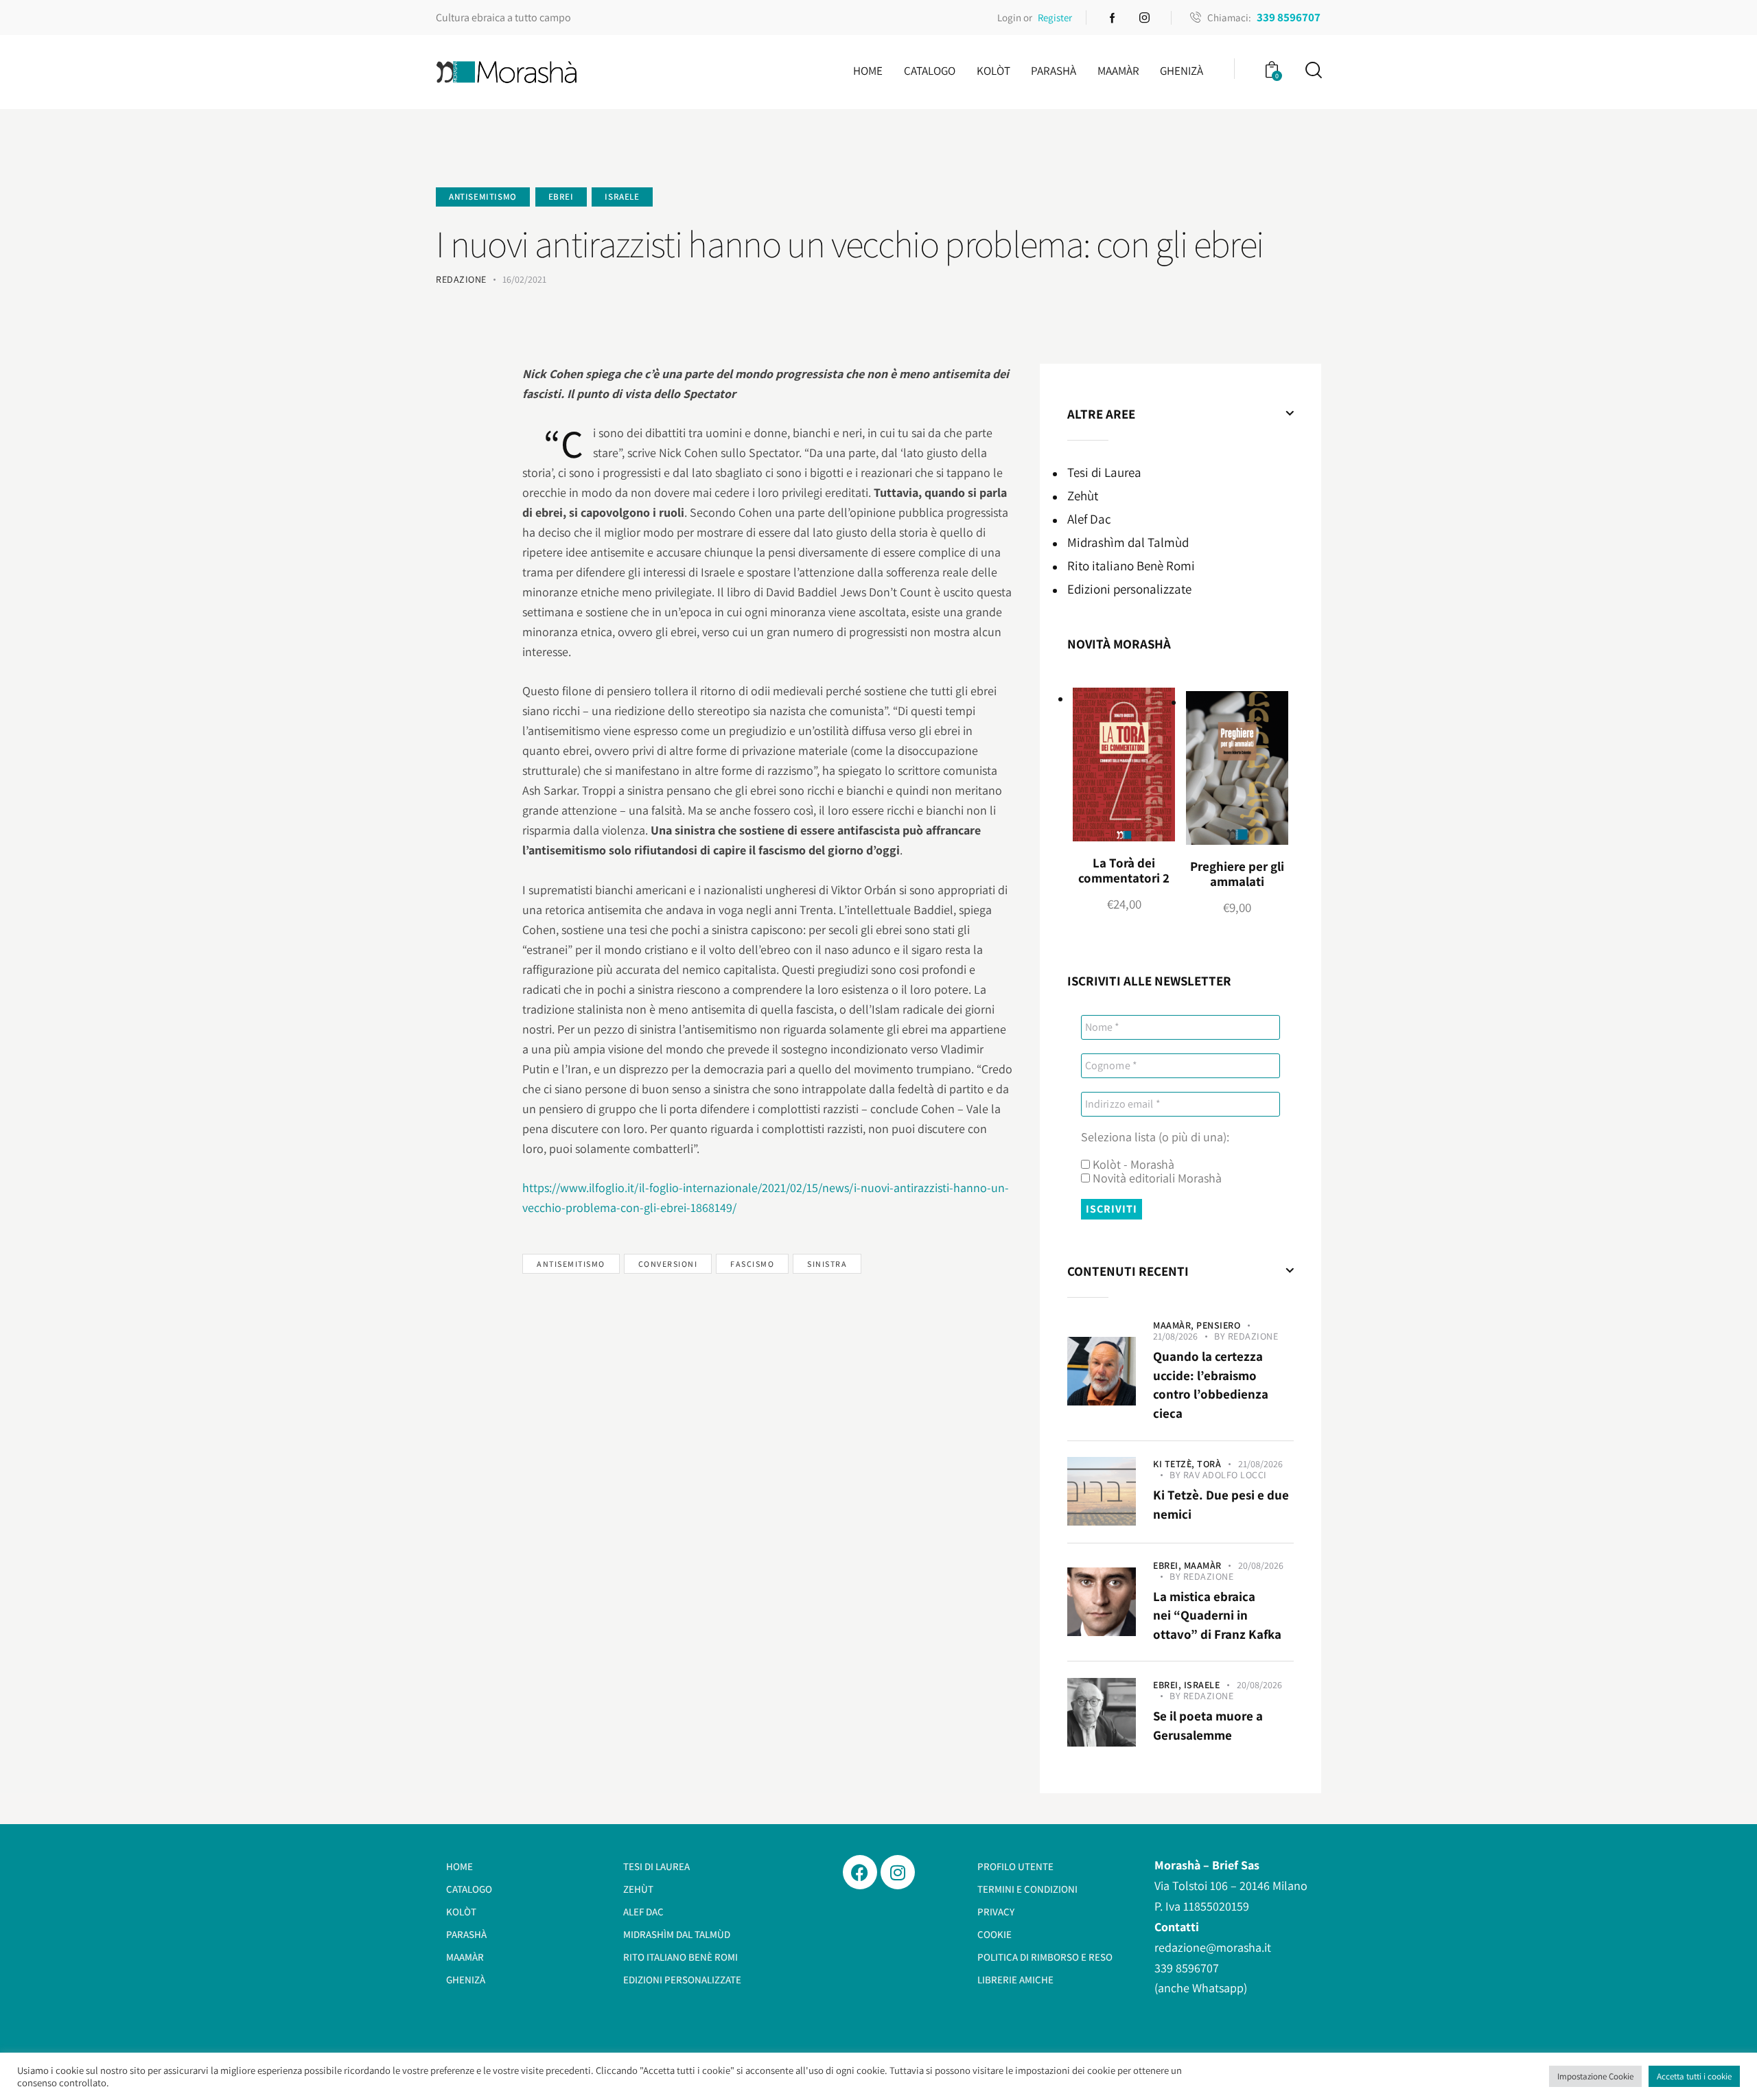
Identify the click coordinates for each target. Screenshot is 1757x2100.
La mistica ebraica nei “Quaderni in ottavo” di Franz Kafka (1217, 1615)
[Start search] (1313, 70)
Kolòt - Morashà (1132, 1165)
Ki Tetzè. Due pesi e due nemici (1221, 1504)
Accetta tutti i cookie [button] (1694, 2076)
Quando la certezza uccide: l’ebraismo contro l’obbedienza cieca (1211, 1385)
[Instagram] (898, 1872)
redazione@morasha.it (1213, 1947)
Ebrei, (1168, 1565)
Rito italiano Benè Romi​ (1131, 565)
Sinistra (827, 1264)
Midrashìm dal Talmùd (1128, 542)
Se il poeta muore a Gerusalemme (1208, 1725)
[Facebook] (860, 1872)
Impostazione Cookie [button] (1595, 2076)
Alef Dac (1089, 519)
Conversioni (668, 1264)
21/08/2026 (1175, 1336)
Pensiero (1218, 1325)
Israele (622, 197)
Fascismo (752, 1264)
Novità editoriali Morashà (1156, 1178)
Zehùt (1083, 495)
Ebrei (561, 197)
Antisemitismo (483, 197)
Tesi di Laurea (1104, 472)
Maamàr (1203, 1565)
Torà (1209, 1464)
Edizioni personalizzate (1129, 589)
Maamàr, (1175, 1325)
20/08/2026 (1261, 1565)
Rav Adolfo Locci (1225, 1475)
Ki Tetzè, (1175, 1464)
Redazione (1253, 1336)
